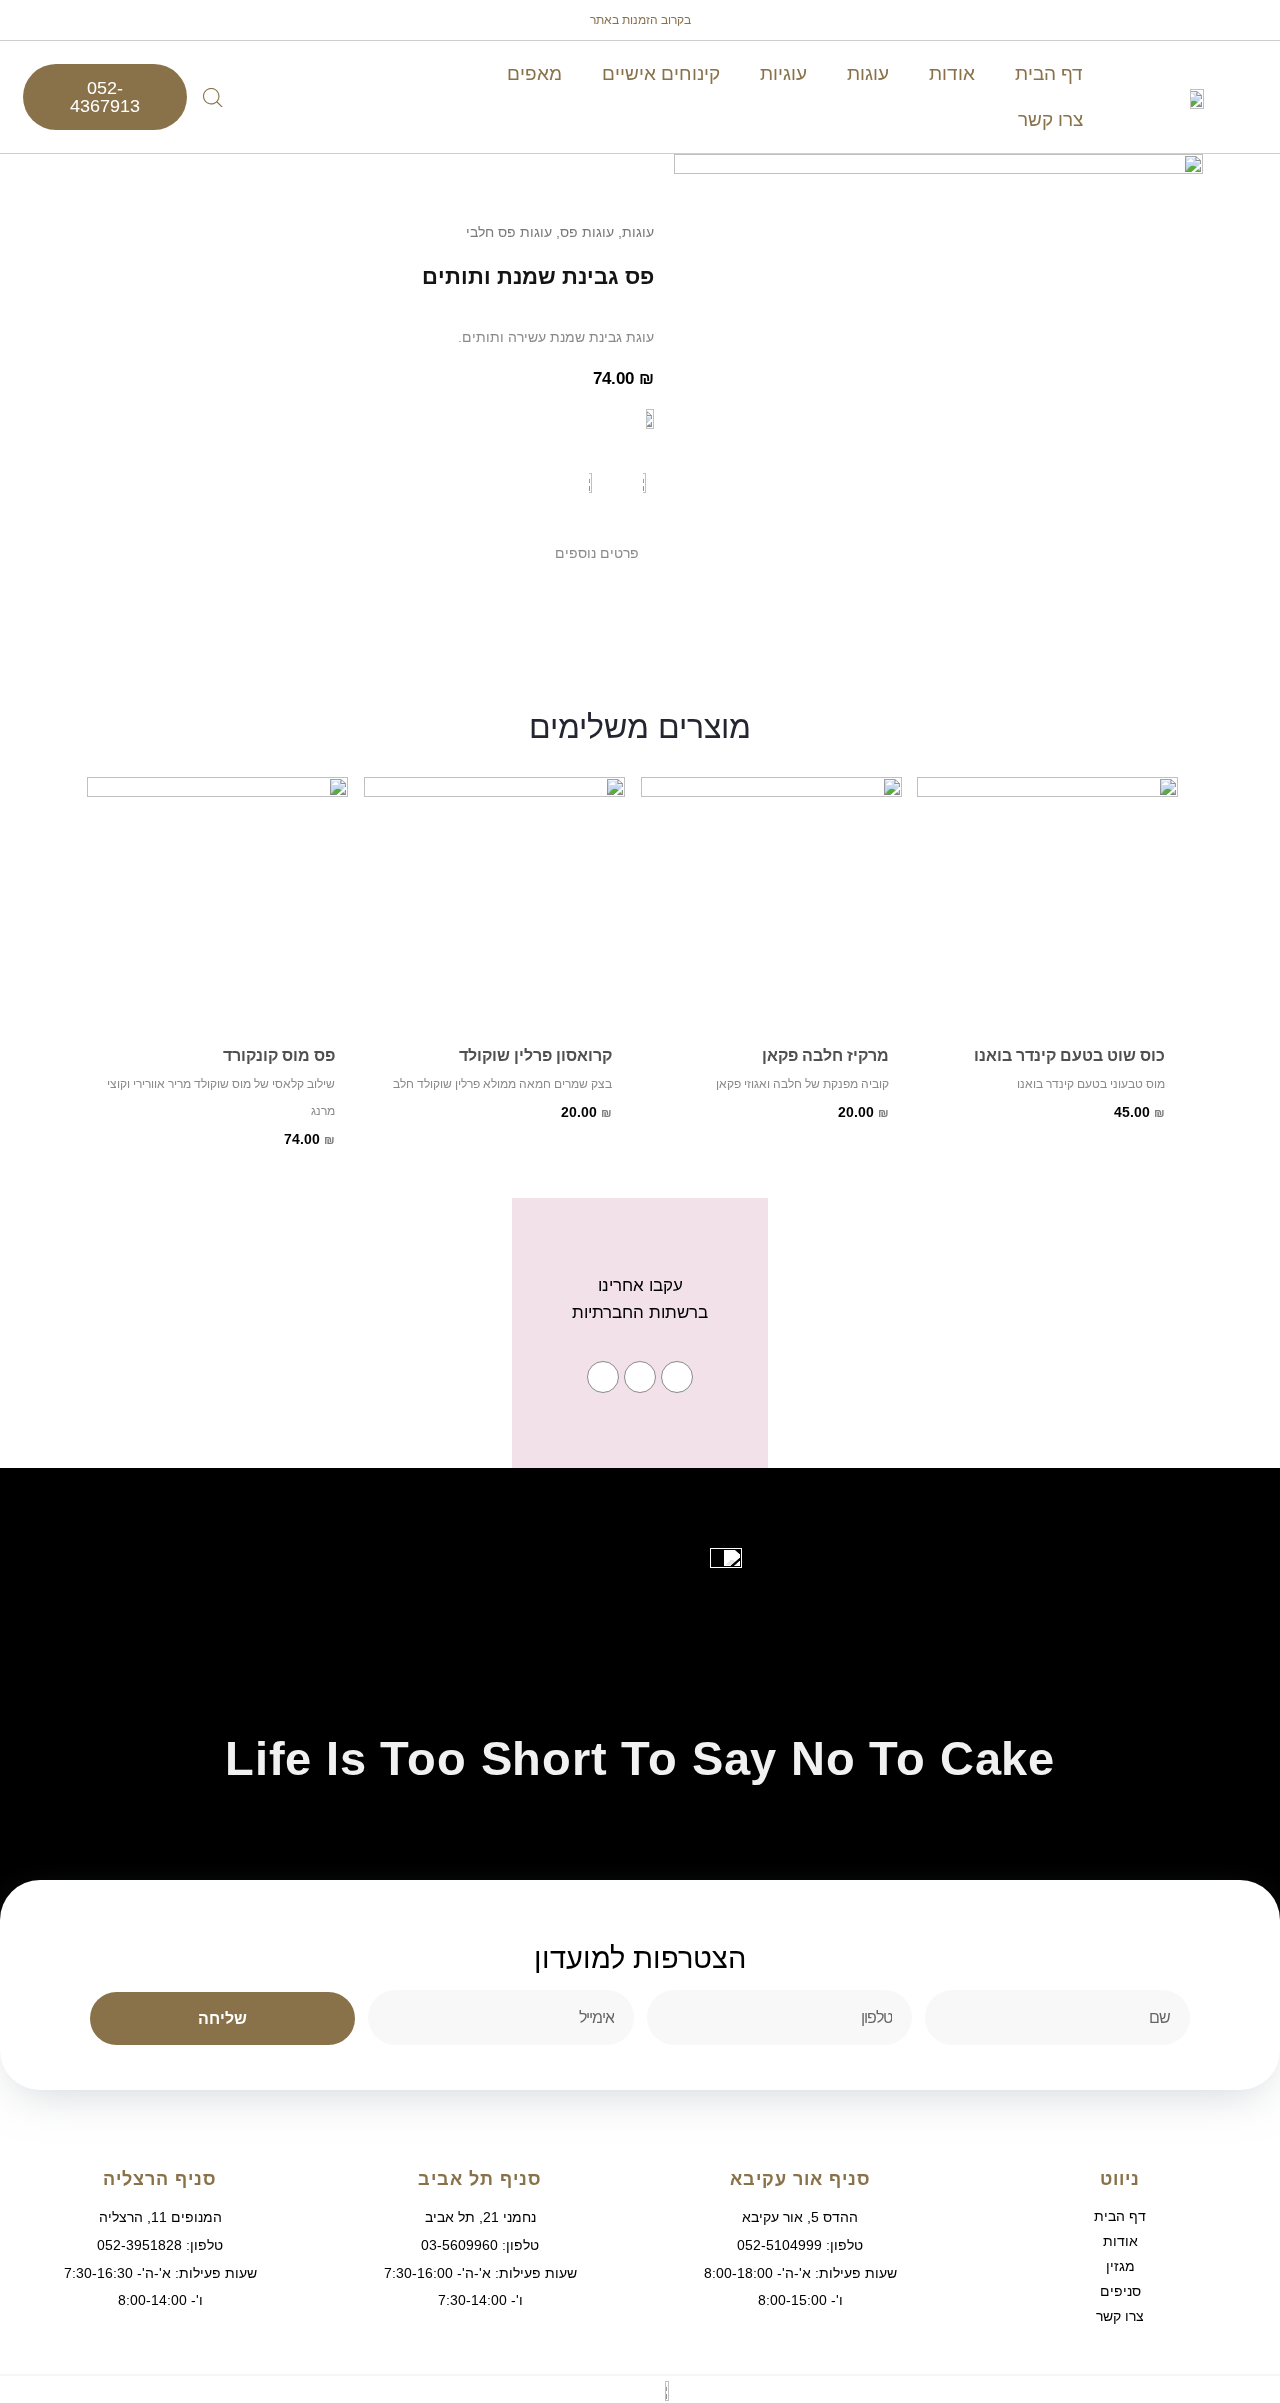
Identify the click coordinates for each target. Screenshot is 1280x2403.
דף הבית (1049, 73)
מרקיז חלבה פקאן (824, 1055)
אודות (952, 73)
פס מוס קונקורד (279, 1055)
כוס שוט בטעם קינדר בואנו (1069, 1055)
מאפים (534, 73)
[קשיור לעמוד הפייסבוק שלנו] (677, 1377)
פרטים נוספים (597, 553)
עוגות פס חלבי (509, 232)
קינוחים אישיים (661, 73)
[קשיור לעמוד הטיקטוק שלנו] (603, 1377)
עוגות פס (587, 232)
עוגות (868, 73)
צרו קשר (1050, 119)
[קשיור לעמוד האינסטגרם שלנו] (640, 1377)
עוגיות (783, 73)
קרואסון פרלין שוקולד (534, 1055)
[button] (407, 552)
